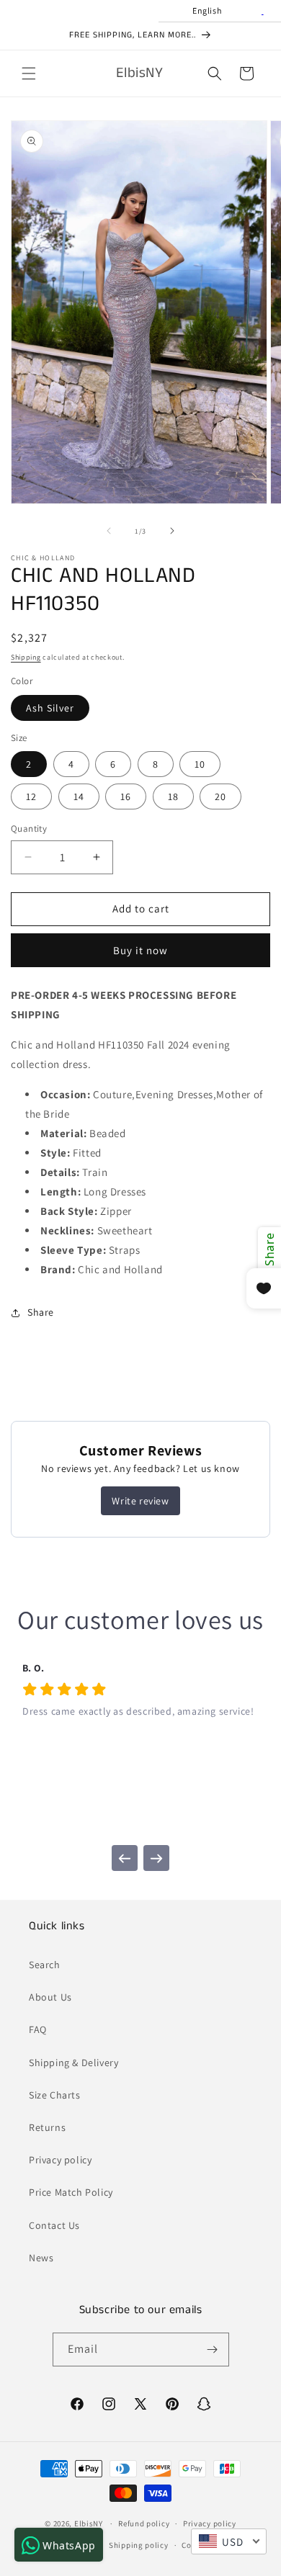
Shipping (26, 657)
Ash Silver (50, 708)
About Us (50, 1997)
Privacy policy (60, 2160)
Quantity (29, 829)
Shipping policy (139, 2545)
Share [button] (41, 1312)
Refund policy (144, 2523)
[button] (29, 73)
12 (31, 796)
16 (126, 796)
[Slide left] (109, 531)
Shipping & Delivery (73, 2063)
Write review (140, 1501)
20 (220, 796)
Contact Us (54, 2225)
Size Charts (55, 2095)
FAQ (38, 2029)
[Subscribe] (213, 2350)
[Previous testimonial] (125, 1858)
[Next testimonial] (156, 1858)
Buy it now (140, 950)
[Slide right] (172, 531)
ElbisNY (89, 2523)
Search (45, 1965)
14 (79, 796)
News (41, 2258)
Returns (47, 2127)
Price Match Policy (71, 2192)
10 (200, 764)
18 (173, 796)
